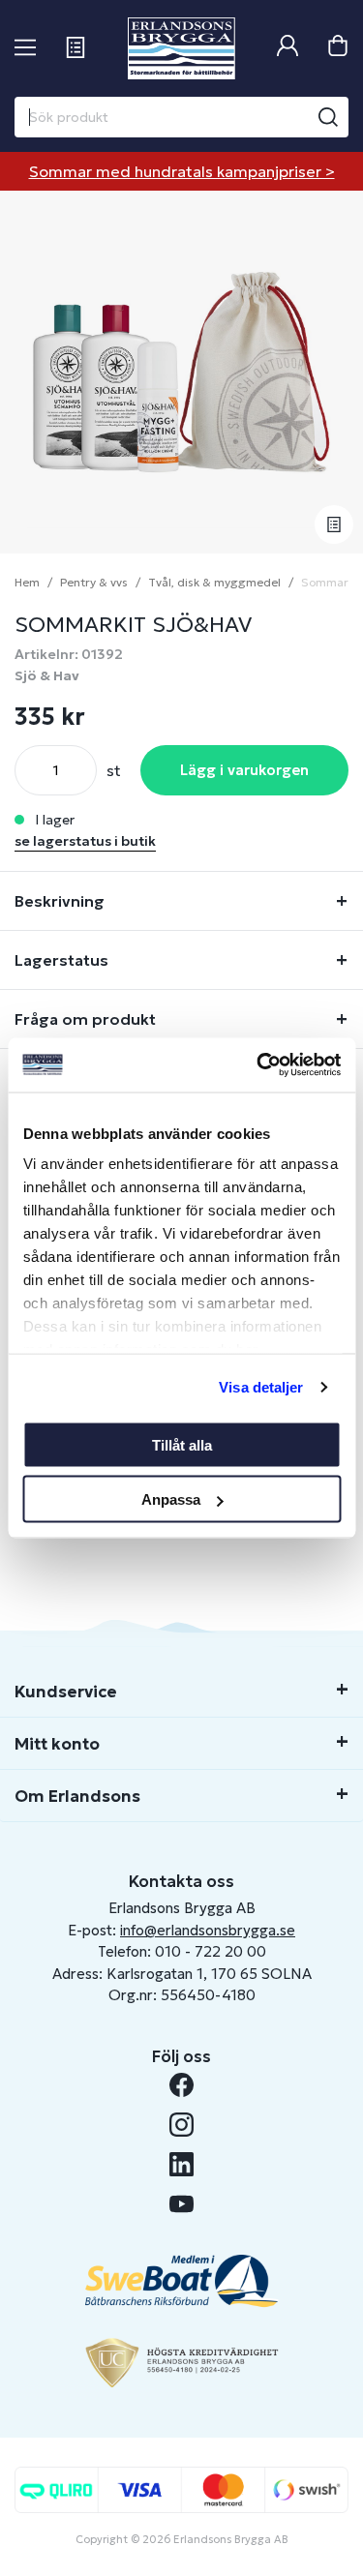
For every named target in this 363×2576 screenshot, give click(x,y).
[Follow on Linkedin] (181, 2164)
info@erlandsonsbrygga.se (208, 1930)
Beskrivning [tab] (60, 901)
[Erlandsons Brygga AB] (181, 48)
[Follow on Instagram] (181, 2125)
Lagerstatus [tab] (61, 960)
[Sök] (328, 117)
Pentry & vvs (94, 582)
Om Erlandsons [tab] (77, 1796)
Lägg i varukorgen (244, 770)
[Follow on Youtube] (181, 2204)
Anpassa (171, 1499)
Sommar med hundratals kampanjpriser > (182, 171)
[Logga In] (287, 48)
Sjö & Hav (47, 675)
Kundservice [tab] (66, 1692)
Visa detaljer (261, 1387)
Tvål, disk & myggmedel (214, 582)
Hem (27, 582)
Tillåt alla (182, 1444)
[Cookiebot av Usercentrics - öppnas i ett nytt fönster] (258, 1065)
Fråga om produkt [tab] (85, 1019)
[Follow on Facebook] (181, 2085)
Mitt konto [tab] (57, 1744)
